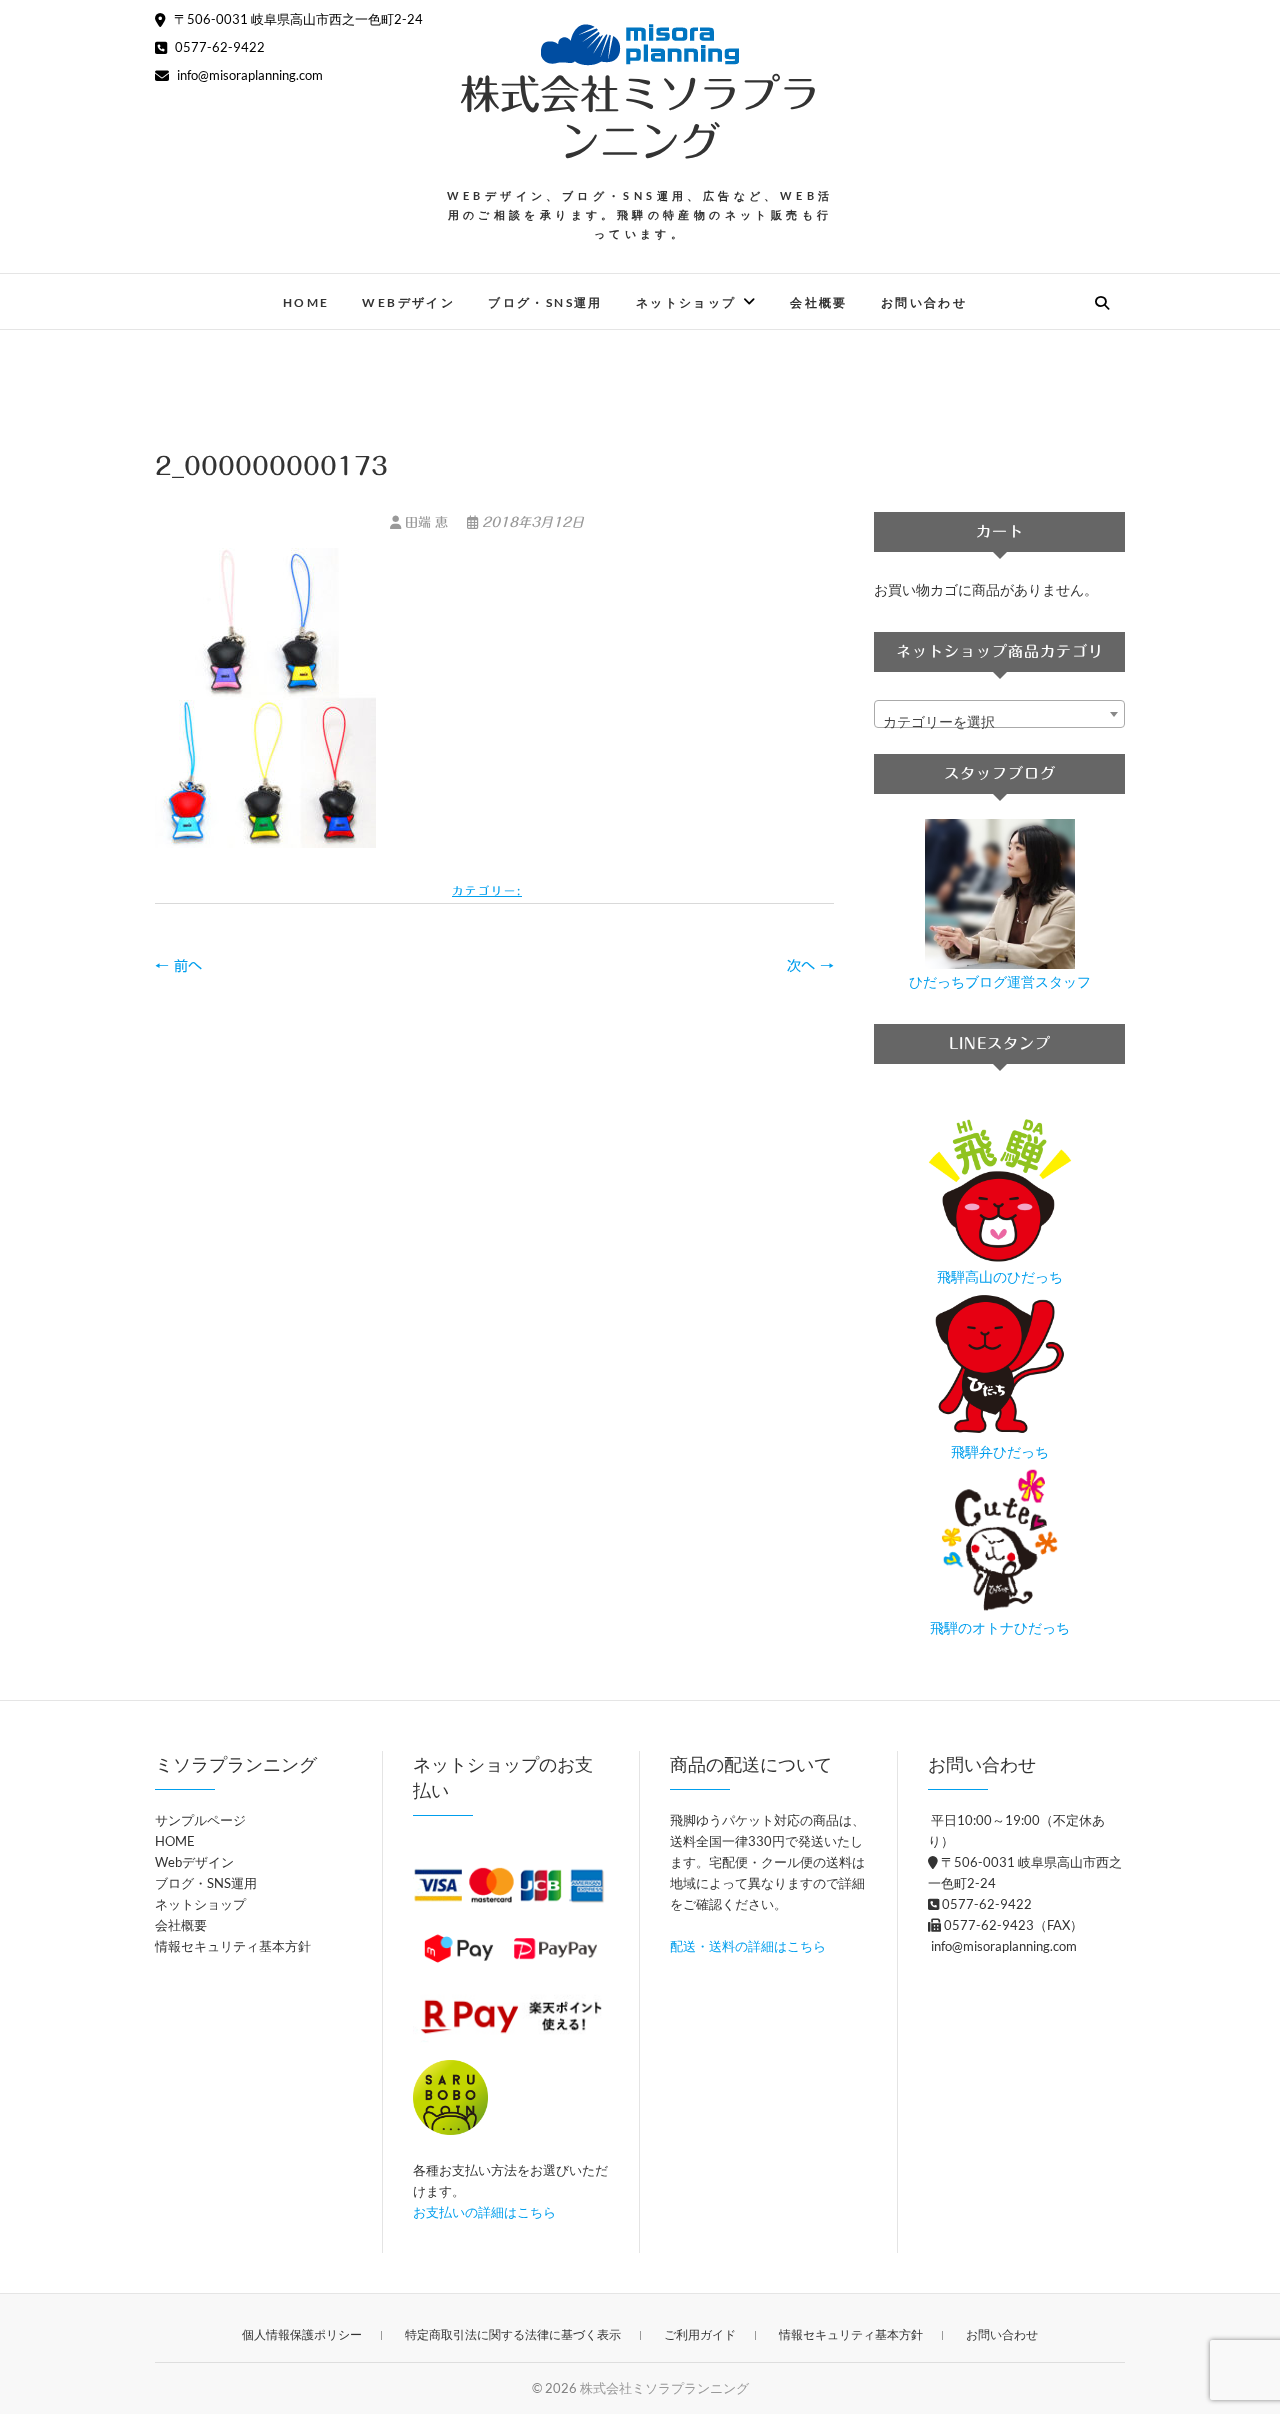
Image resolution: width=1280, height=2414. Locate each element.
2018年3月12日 (531, 522)
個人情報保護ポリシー (302, 2334)
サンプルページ (200, 1820)
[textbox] (999, 722)
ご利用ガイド (700, 2334)
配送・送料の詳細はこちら (748, 1946)
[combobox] (999, 714)
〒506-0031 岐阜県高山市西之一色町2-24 (297, 19)
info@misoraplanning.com (248, 75)
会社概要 (819, 302)
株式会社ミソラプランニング (640, 118)
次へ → (810, 966)
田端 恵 (426, 522)
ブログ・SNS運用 (545, 302)
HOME (306, 302)
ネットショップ (686, 302)
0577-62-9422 (218, 47)
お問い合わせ (924, 302)
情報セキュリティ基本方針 (233, 1946)
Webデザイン (408, 302)
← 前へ (178, 966)
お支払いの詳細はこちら (484, 2212)
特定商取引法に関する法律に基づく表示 (513, 2334)
